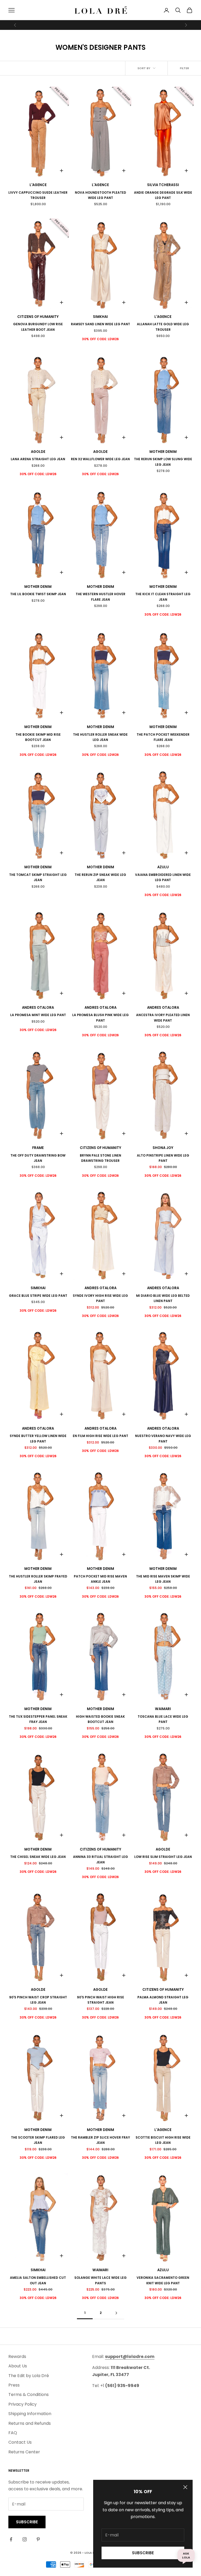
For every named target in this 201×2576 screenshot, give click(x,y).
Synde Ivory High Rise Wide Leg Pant (100, 1298)
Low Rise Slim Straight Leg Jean (163, 1857)
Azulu (163, 867)
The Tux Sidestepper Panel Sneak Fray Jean (38, 1719)
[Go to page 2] (116, 2313)
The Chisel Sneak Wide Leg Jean (38, 1857)
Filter (184, 68)
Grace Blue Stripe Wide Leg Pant (38, 1296)
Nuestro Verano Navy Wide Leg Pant (163, 1438)
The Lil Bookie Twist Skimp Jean (38, 594)
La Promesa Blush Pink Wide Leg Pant (100, 1018)
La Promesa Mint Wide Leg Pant (38, 1015)
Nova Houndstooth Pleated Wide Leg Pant (100, 195)
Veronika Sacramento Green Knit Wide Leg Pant (163, 2280)
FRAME (38, 1148)
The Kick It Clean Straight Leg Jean (163, 597)
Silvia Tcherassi (163, 185)
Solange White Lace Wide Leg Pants (100, 2280)
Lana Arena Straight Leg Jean (38, 459)
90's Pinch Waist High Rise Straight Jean (100, 2000)
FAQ (13, 2433)
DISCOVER (146, 25)
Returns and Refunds (30, 2423)
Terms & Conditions (29, 2395)
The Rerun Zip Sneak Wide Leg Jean (100, 877)
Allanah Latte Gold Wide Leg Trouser (163, 327)
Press (14, 2385)
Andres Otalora (38, 1008)
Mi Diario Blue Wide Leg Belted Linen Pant (163, 1298)
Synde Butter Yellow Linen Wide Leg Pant (38, 1438)
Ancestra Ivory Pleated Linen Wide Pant (163, 1018)
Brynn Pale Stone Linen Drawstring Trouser (100, 1158)
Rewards (17, 2357)
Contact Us (20, 2442)
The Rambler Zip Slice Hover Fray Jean (100, 2140)
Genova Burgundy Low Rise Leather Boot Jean (38, 327)
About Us (18, 2366)
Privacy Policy (23, 2404)
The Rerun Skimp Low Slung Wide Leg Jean (163, 462)
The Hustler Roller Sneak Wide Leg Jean (100, 737)
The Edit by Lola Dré (29, 2376)
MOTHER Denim (163, 452)
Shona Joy (163, 1148)
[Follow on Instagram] (25, 2539)
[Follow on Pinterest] (38, 2539)
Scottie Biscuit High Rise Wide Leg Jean (163, 2140)
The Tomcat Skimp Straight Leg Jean (38, 877)
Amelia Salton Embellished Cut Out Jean (38, 2280)
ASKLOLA (186, 2555)
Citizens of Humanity (38, 317)
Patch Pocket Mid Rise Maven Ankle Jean (100, 1579)
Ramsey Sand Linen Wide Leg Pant (100, 324)
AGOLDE (38, 452)
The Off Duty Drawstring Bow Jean (38, 1158)
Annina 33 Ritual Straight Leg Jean (100, 1859)
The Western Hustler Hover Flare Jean (100, 597)
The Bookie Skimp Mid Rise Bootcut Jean (38, 737)
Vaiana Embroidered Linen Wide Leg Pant (163, 877)
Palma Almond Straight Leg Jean (163, 2000)
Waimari (163, 1709)
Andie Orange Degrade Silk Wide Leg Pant (163, 195)
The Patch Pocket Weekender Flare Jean (163, 737)
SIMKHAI (100, 317)
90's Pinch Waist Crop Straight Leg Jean (38, 2000)
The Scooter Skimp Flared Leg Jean (38, 2140)
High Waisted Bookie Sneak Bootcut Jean (100, 1719)
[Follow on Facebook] (11, 2539)
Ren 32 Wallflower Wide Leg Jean (100, 459)
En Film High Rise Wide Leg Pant (100, 1436)
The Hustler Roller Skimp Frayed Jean (38, 1579)
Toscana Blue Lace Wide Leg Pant (163, 1719)
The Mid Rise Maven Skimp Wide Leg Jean (163, 1579)
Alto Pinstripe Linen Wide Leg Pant (163, 1158)
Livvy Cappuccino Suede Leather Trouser (38, 195)
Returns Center (24, 2452)
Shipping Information (30, 2414)
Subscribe (143, 2553)
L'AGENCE (38, 185)
